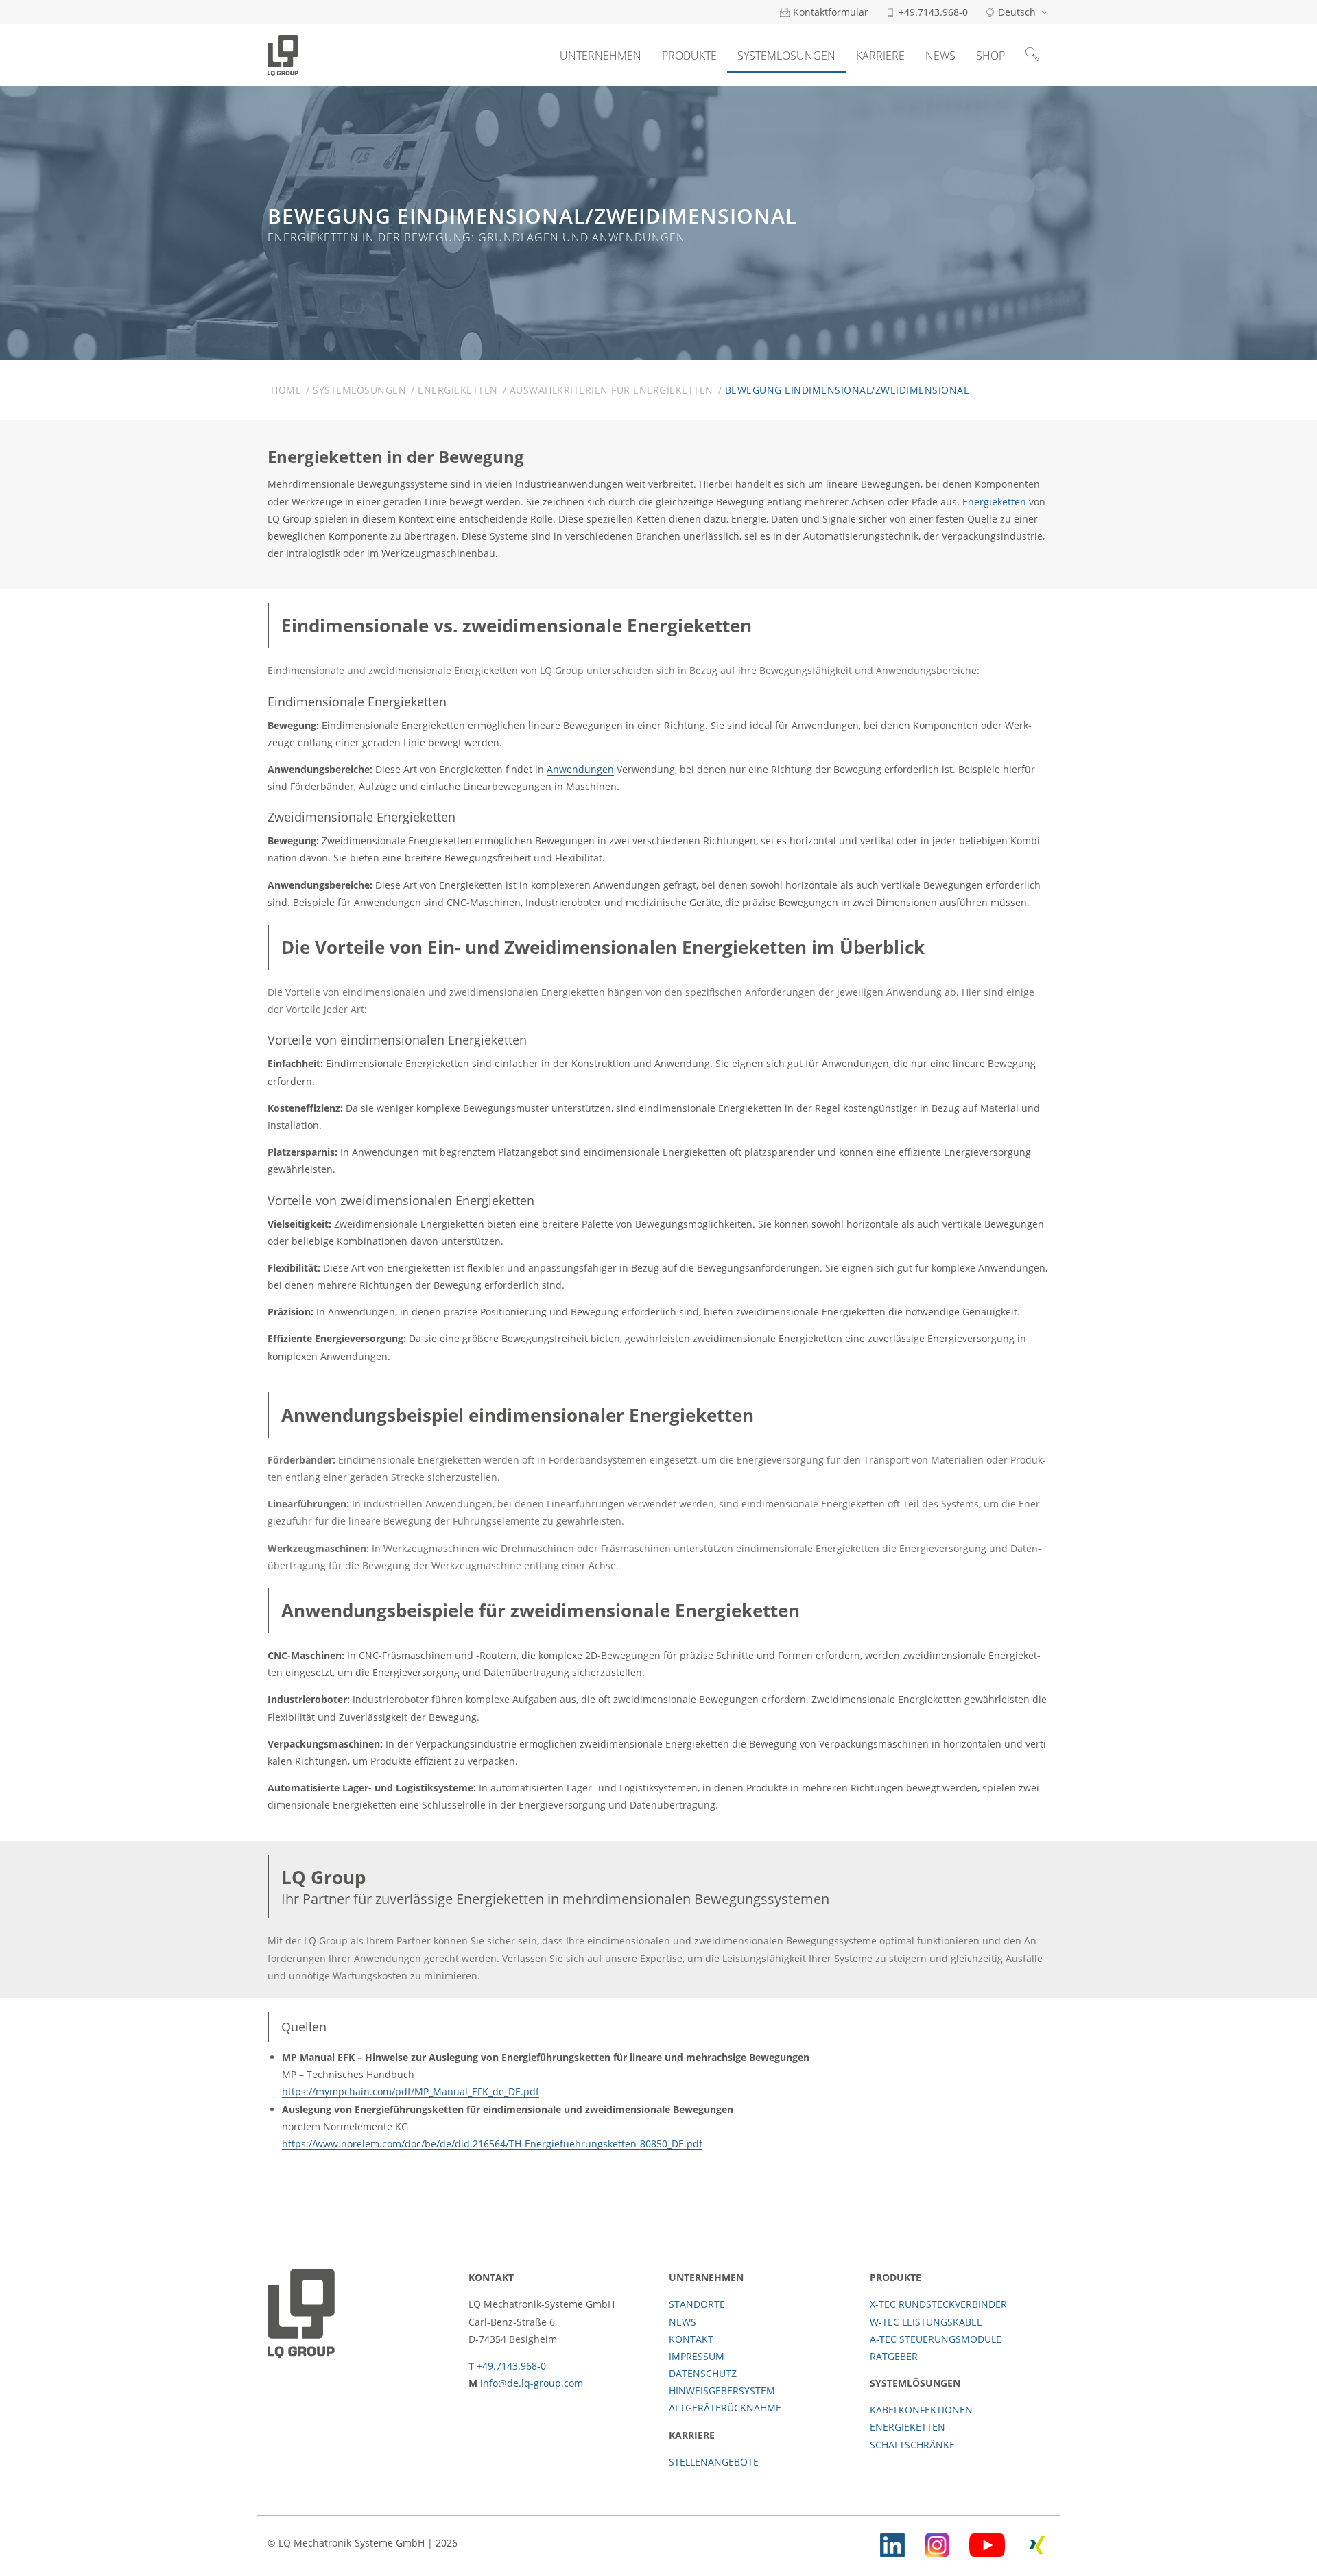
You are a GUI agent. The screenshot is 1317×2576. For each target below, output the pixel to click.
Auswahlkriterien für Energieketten (612, 390)
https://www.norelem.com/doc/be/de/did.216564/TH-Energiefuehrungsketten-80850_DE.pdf (492, 2144)
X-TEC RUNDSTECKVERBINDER (938, 2304)
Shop (990, 56)
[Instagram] (937, 2543)
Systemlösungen (786, 56)
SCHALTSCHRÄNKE (912, 2445)
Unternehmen (601, 56)
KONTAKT (691, 2339)
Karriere (880, 56)
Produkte (689, 56)
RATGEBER (894, 2356)
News (940, 56)
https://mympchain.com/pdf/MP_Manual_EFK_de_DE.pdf (411, 2091)
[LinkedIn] (892, 2543)
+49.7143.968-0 (511, 2366)
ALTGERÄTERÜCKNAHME (725, 2408)
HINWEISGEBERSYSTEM (722, 2390)
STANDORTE (697, 2304)
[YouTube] (987, 2543)
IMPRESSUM (697, 2356)
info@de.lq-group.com (532, 2383)
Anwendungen (580, 769)
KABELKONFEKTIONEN (921, 2410)
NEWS (683, 2322)
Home (286, 390)
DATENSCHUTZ (703, 2373)
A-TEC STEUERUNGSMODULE (936, 2339)
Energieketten (458, 390)
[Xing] (1037, 2543)
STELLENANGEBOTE (714, 2462)
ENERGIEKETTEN (907, 2427)
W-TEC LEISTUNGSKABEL (926, 2322)
